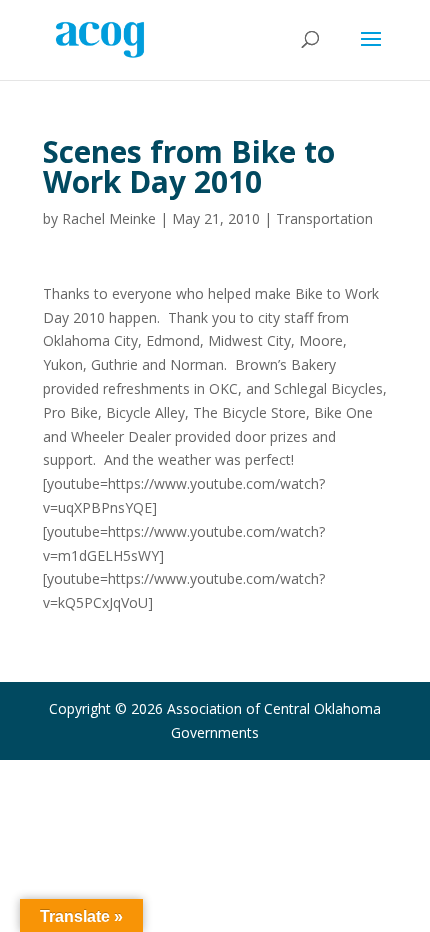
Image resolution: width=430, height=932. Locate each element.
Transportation (324, 218)
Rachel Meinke (109, 218)
